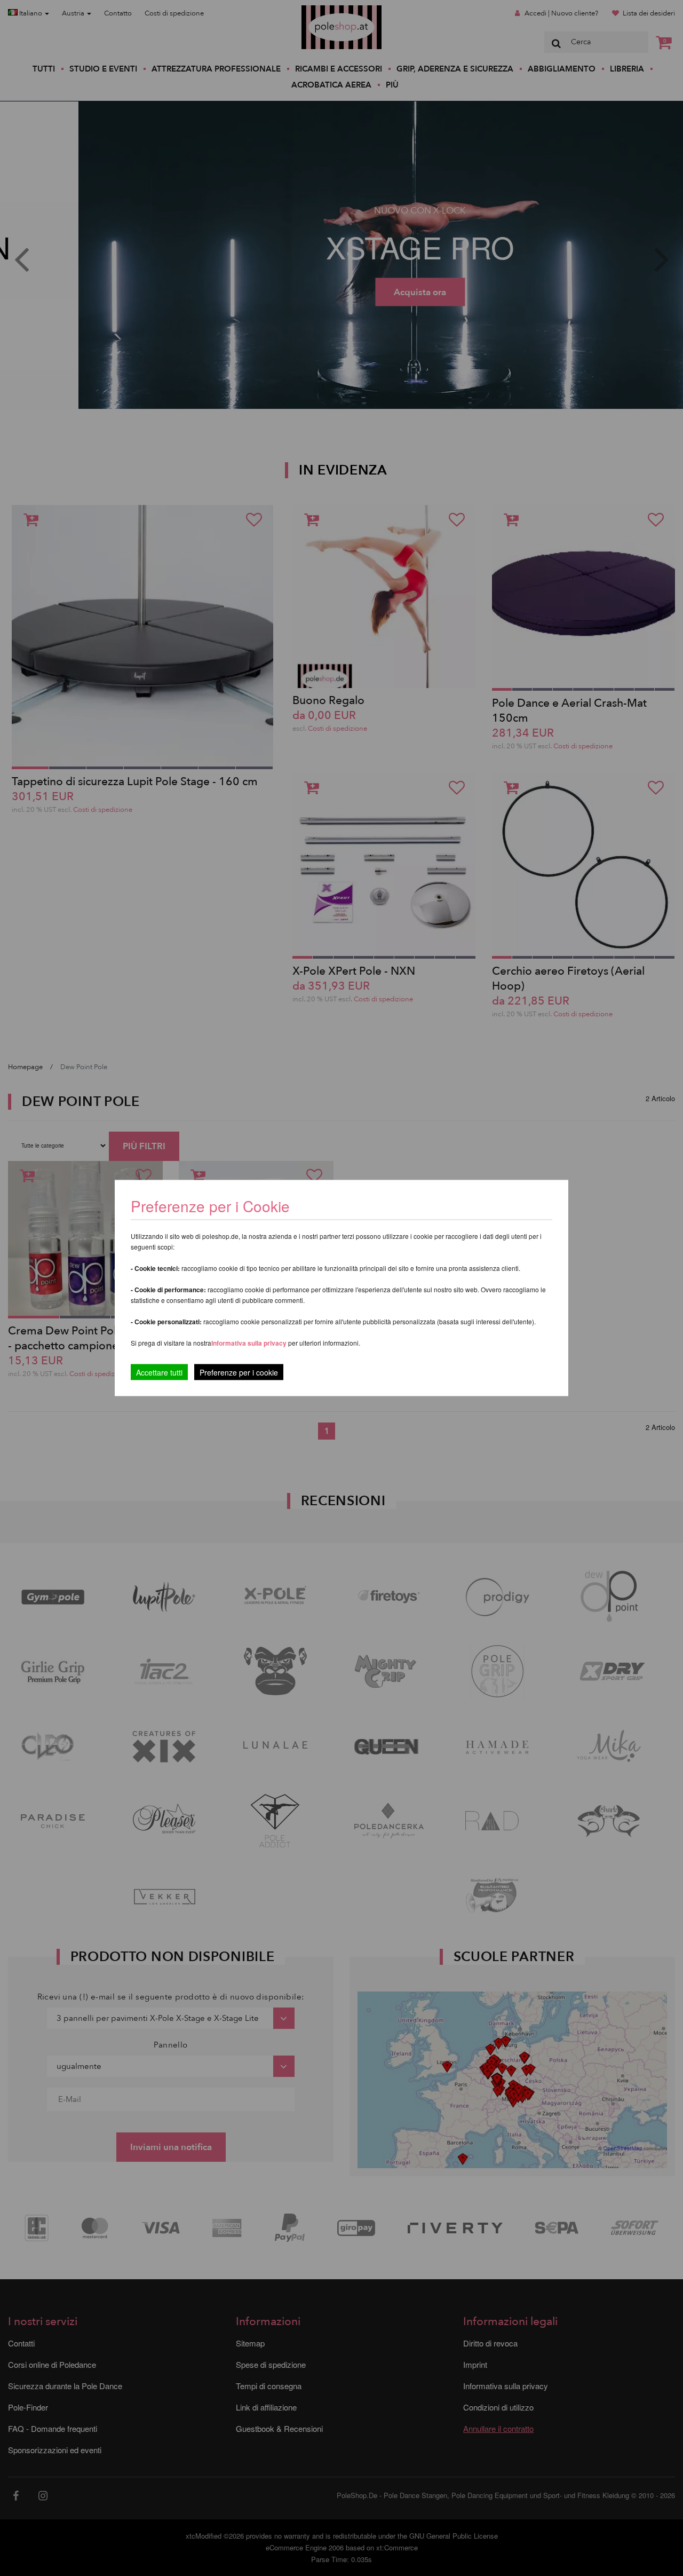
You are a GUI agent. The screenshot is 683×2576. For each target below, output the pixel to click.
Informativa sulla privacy (249, 1343)
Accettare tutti (159, 1372)
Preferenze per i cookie (239, 1372)
